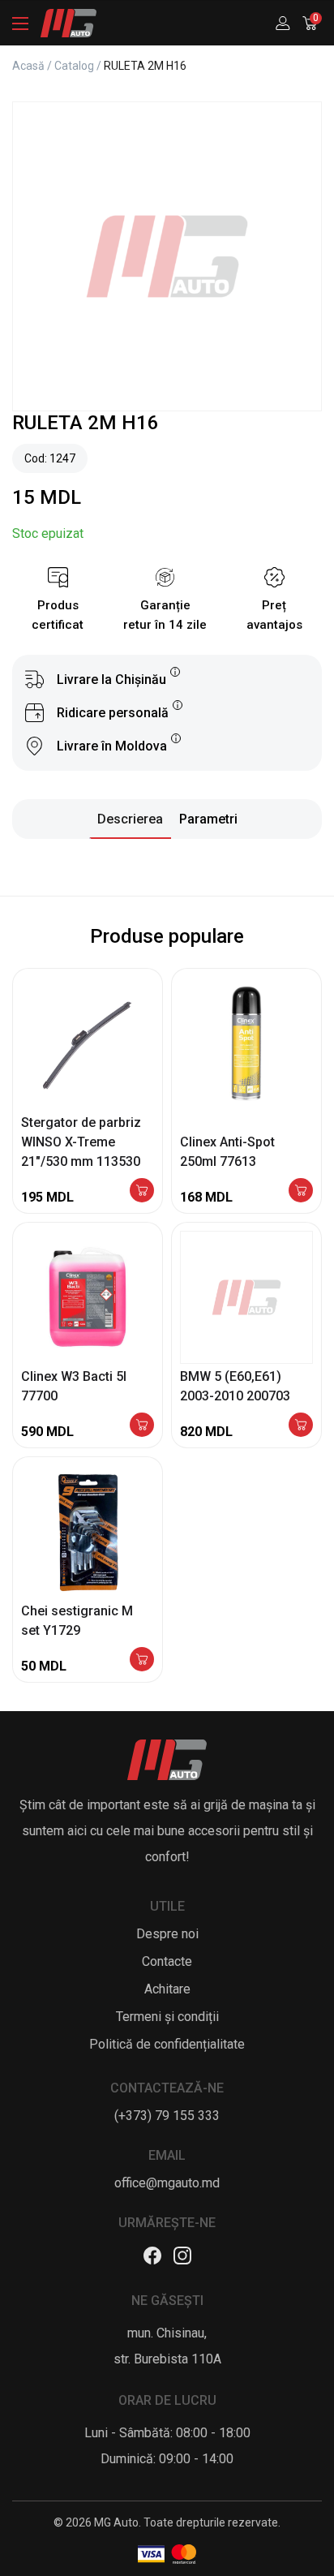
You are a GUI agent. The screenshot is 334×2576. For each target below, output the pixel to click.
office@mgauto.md (167, 2183)
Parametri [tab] (208, 819)
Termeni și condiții (167, 2017)
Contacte (167, 1961)
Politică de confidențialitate (167, 2044)
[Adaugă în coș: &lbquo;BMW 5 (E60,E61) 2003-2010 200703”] (301, 1426)
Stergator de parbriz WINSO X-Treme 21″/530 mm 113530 (81, 1142)
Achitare (167, 1989)
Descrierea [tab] (130, 819)
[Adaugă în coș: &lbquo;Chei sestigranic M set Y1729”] (142, 1660)
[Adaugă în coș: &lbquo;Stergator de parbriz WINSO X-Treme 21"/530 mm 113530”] (142, 1191)
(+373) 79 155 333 (167, 2116)
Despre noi (167, 1934)
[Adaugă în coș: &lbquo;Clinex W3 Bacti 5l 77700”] (142, 1426)
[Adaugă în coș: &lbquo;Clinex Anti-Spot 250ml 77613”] (301, 1191)
